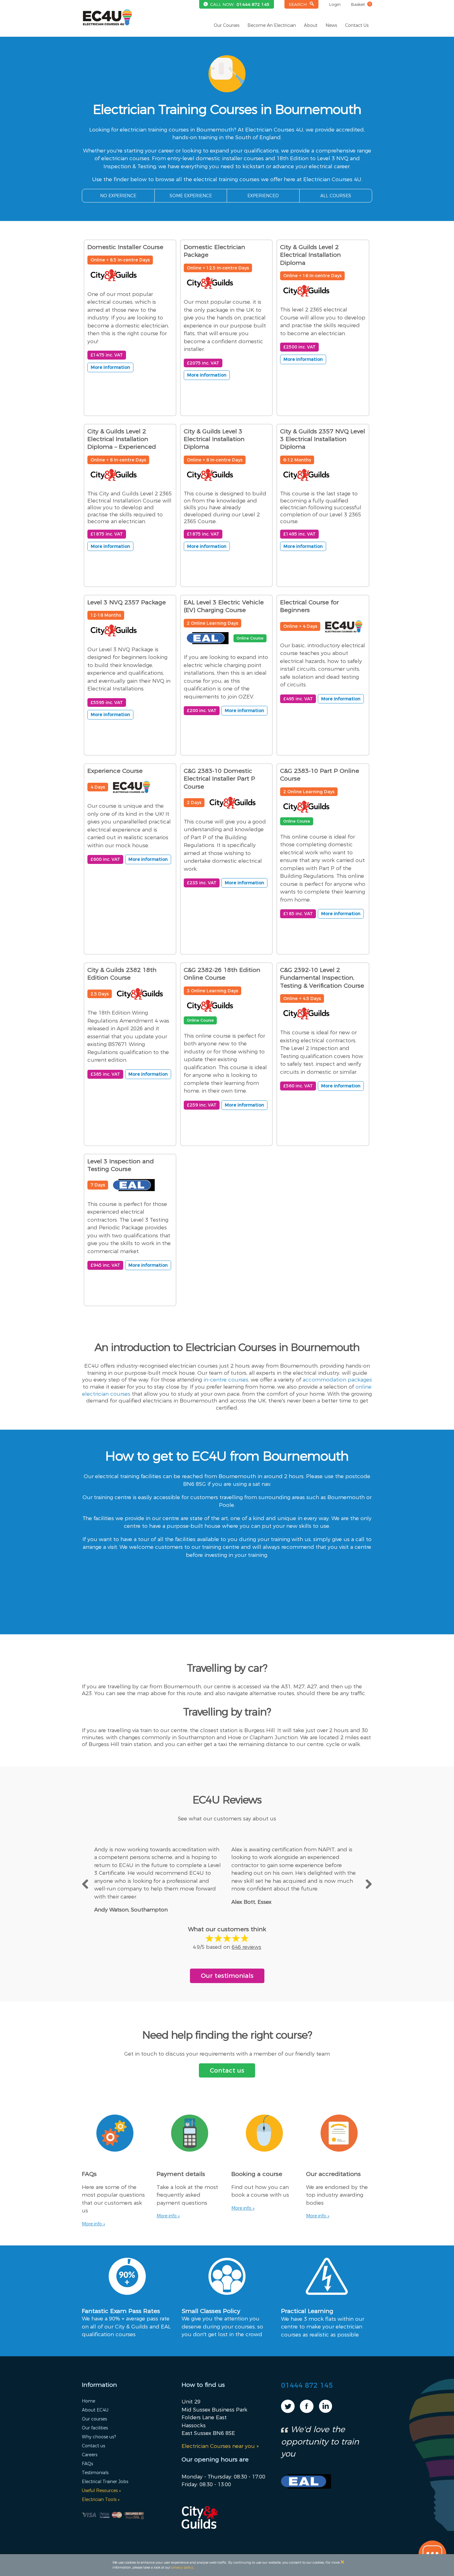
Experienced (263, 196)
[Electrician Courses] (107, 17)
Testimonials (95, 2473)
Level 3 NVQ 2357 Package (127, 602)
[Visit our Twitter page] (288, 2411)
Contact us (227, 2070)
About (311, 25)
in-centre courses (226, 1380)
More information (110, 367)
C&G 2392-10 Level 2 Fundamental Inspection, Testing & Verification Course (322, 978)
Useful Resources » (101, 2491)
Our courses (94, 2419)
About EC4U (95, 2410)
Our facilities (95, 2428)
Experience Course (115, 771)
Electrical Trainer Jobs (105, 2482)
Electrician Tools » (101, 2499)
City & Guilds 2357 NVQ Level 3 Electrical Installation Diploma (323, 439)
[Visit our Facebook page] (307, 2411)
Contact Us (357, 25)
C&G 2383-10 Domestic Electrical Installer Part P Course (219, 779)
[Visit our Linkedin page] (326, 2411)
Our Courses (227, 25)
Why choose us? (99, 2437)
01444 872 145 (253, 4)
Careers (90, 2455)
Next (368, 1883)
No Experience (118, 196)
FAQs (87, 2464)
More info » (93, 2224)
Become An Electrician (272, 25)
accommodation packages (337, 1380)
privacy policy (182, 2567)
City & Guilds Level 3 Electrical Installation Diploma (214, 439)
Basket (361, 4)
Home (88, 2401)
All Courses (336, 196)
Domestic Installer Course (125, 247)
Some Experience (191, 196)
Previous (86, 1883)
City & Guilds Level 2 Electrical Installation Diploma (311, 255)
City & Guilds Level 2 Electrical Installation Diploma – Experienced (122, 439)
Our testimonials (227, 1976)
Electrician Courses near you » (220, 2446)
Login (335, 4)
